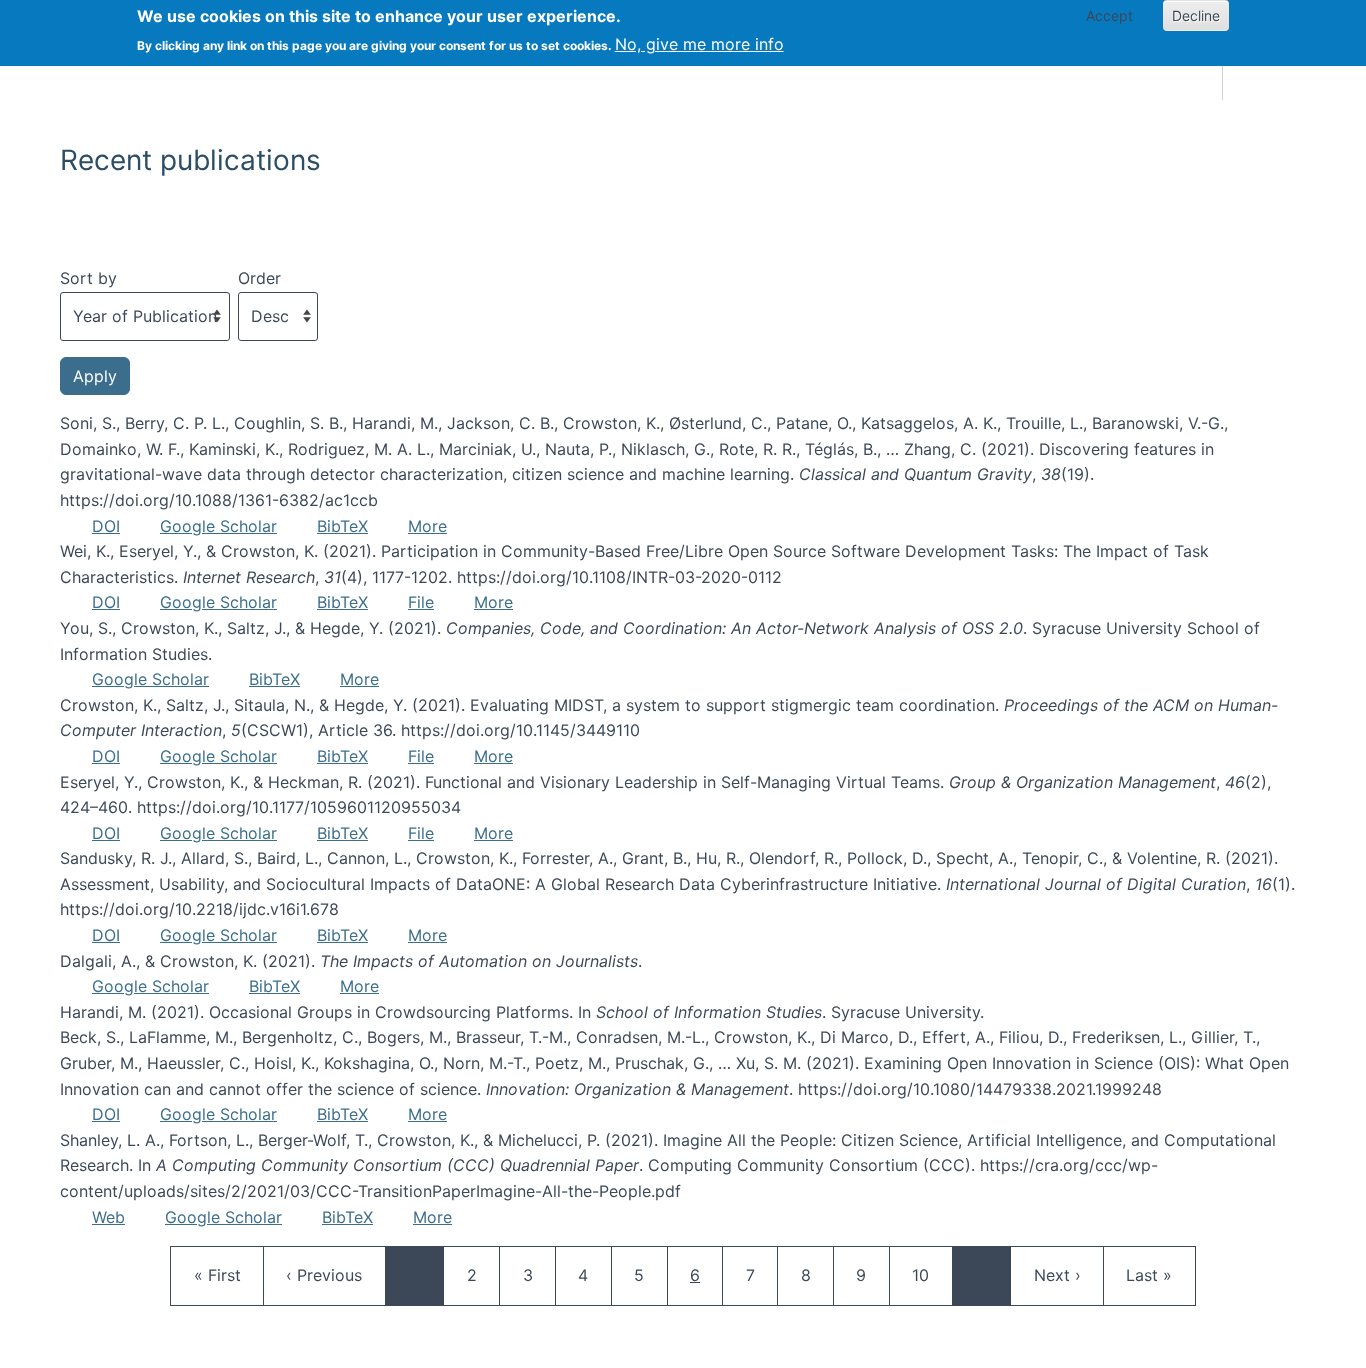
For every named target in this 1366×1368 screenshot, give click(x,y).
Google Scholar (218, 526)
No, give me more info (699, 44)
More (427, 526)
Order (259, 278)
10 (930, 1274)
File (421, 602)
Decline (1196, 15)
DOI (106, 526)
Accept (1109, 15)
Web (108, 1217)
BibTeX (342, 526)
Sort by (88, 278)
